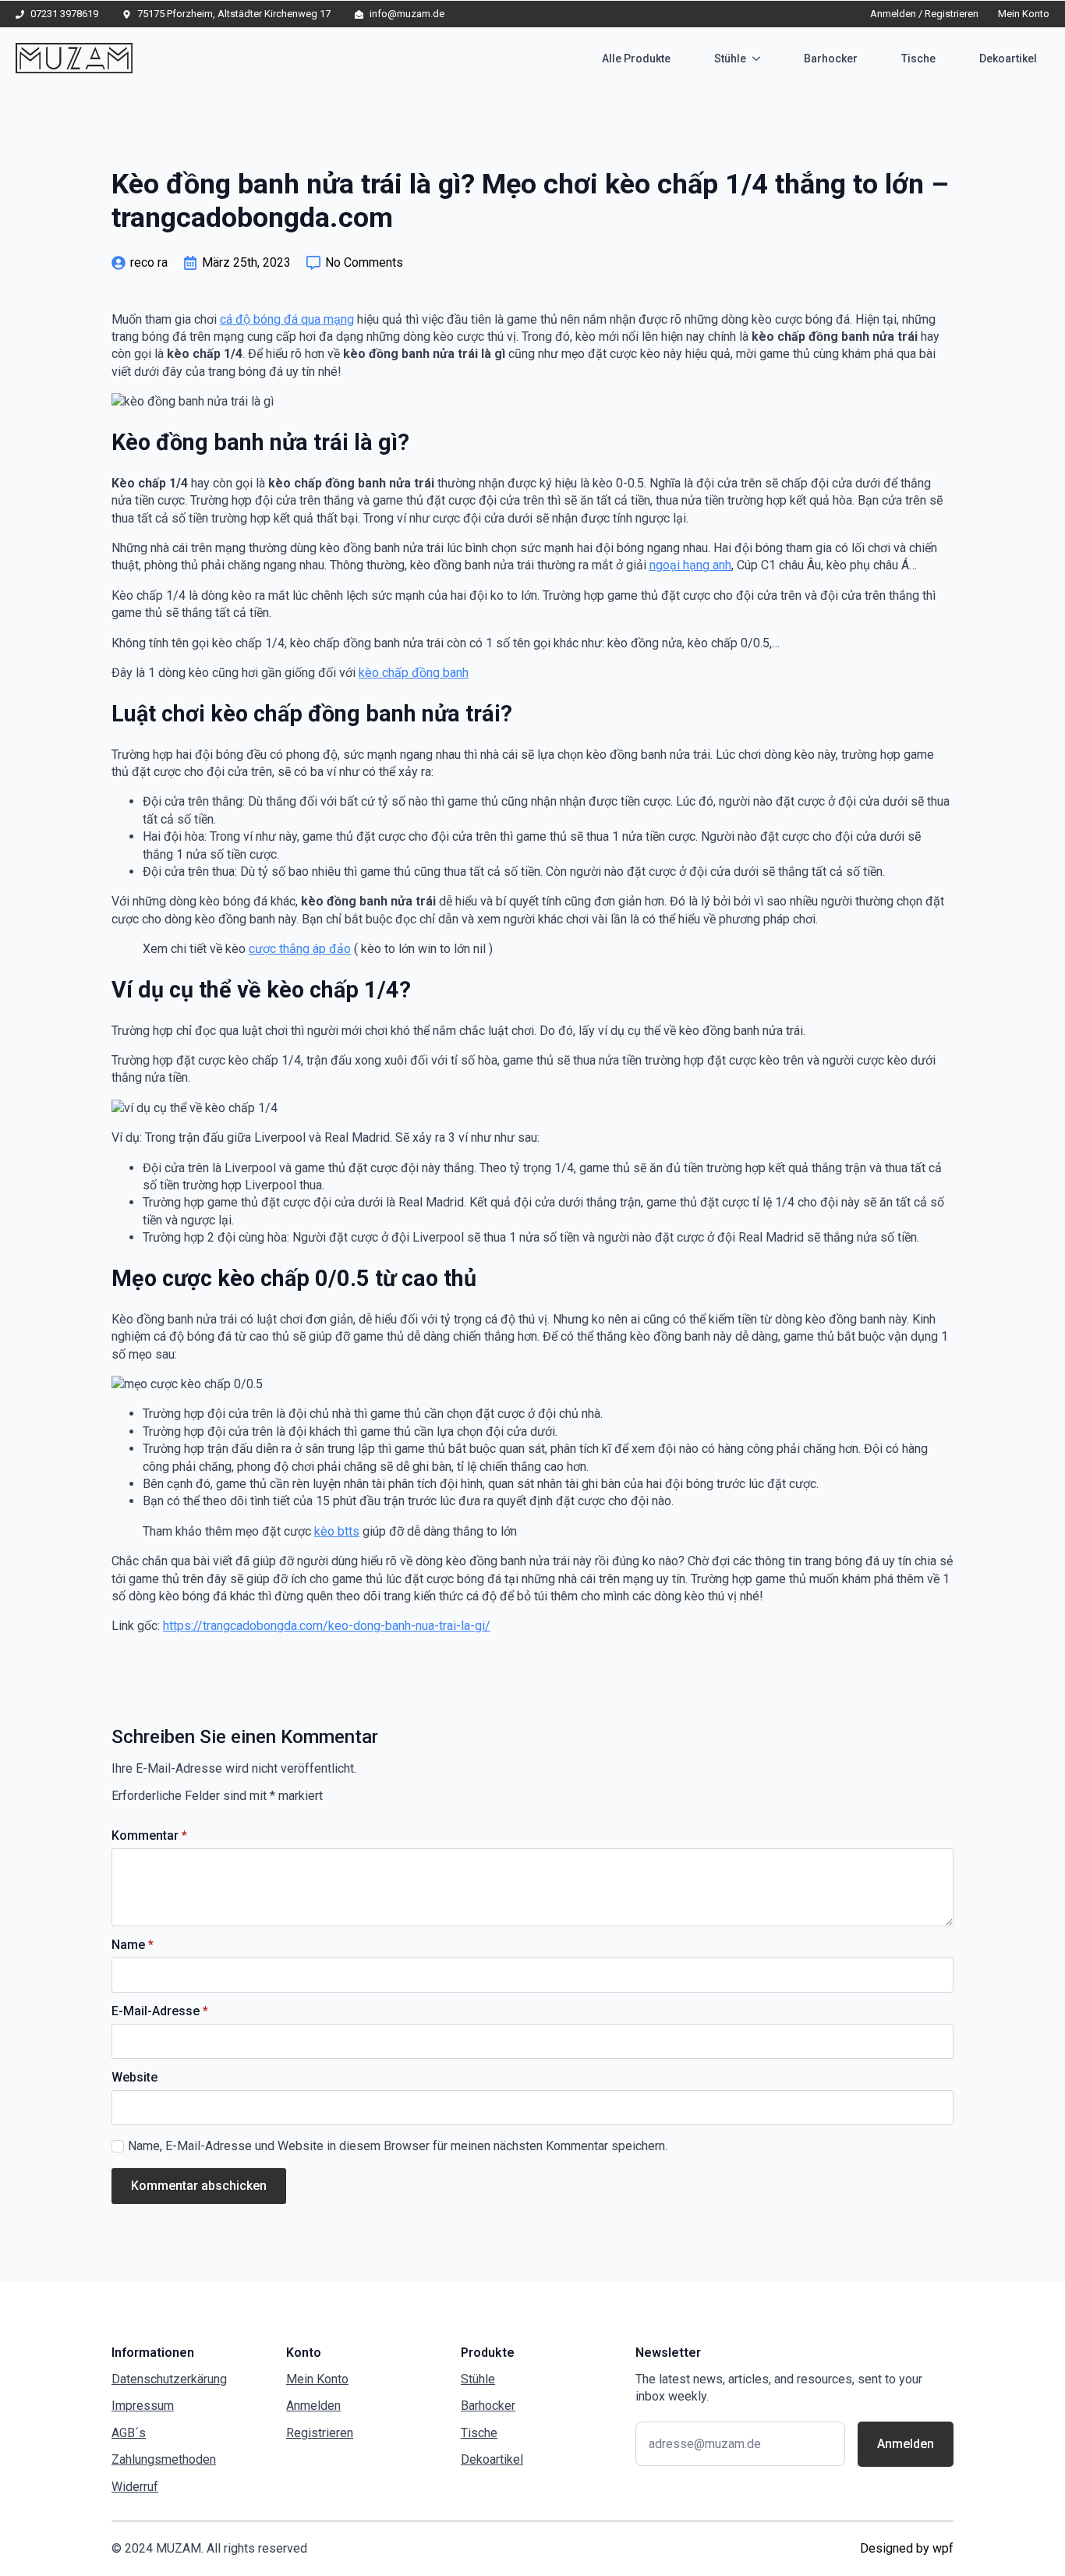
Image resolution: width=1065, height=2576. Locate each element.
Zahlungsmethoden (164, 2459)
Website (134, 2078)
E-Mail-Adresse (160, 2011)
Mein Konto (1024, 14)
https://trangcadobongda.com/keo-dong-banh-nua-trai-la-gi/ (327, 1626)
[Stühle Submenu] (759, 58)
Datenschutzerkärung (169, 2379)
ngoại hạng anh (690, 565)
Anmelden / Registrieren (924, 14)
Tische (918, 58)
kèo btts (337, 1531)
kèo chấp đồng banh (414, 673)
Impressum (143, 2406)
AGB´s (129, 2433)
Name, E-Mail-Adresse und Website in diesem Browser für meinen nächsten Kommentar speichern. (398, 2146)
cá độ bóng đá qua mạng (287, 319)
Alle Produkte (636, 58)
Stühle (730, 58)
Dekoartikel (1008, 58)
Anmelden (313, 2406)
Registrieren (320, 2433)
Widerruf (135, 2487)
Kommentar (149, 1836)
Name (133, 1945)
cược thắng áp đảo (300, 949)
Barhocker (831, 58)
